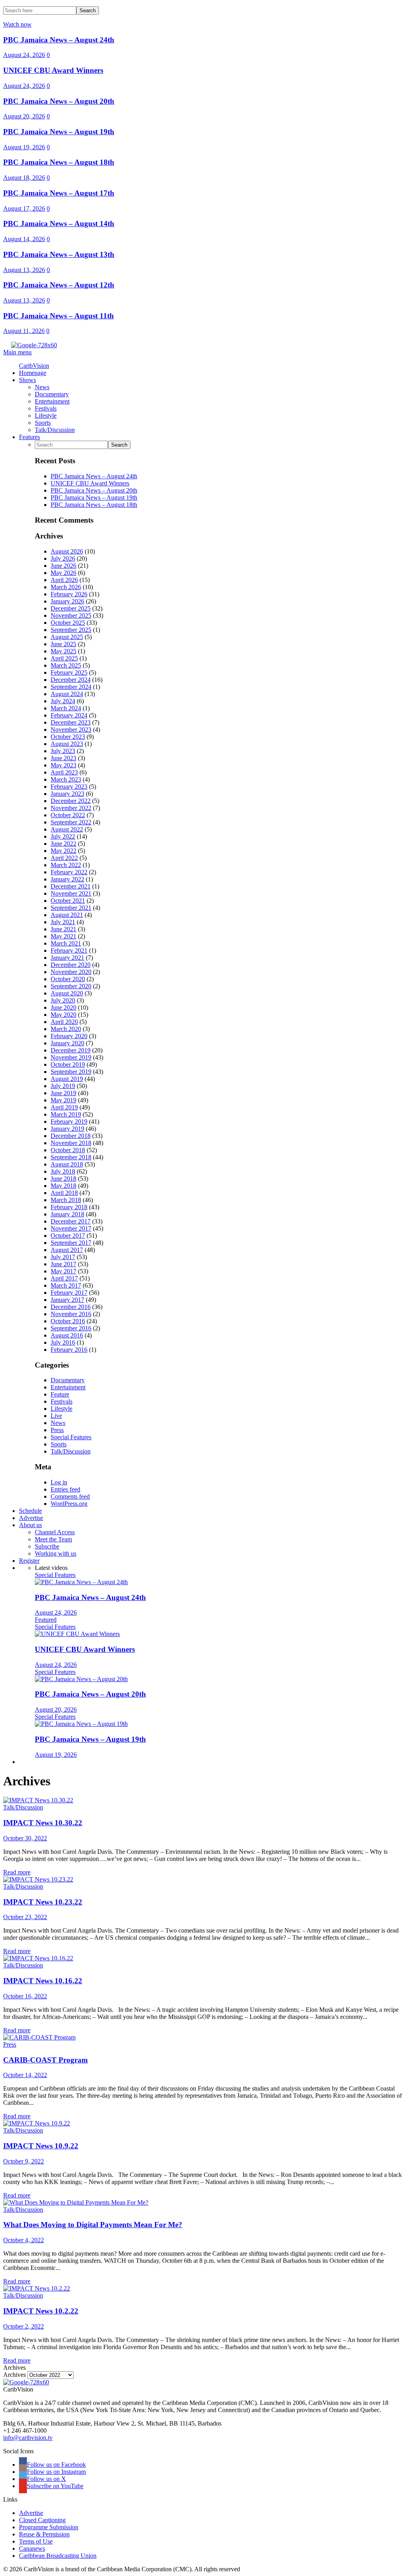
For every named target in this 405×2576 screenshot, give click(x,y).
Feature (60, 1394)
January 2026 (67, 601)
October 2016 (68, 1321)
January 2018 (67, 1214)
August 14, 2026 (24, 239)
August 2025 (67, 637)
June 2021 (63, 929)
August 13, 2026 (24, 270)
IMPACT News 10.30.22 (43, 1823)
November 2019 (71, 1057)
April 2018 (64, 1193)
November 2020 (71, 972)
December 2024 (71, 680)
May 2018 (63, 1186)
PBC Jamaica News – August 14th (59, 224)
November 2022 (71, 808)
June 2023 (63, 758)
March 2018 (66, 1200)
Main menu (17, 352)
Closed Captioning (42, 2520)
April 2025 (64, 658)
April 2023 (64, 772)
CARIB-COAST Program (45, 2060)
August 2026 (67, 551)
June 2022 (63, 844)
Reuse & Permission (44, 2534)
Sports (59, 1444)
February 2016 (69, 1350)
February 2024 (69, 715)
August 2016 (67, 1335)
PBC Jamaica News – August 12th (59, 285)
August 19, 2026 (24, 147)
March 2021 (66, 943)
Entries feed (65, 1489)
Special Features (71, 1437)
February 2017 (69, 1293)
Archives (14, 2375)
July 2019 (63, 1086)
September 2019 (71, 1072)
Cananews (32, 2548)
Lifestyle (62, 1409)
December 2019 (71, 1050)
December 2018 (71, 1136)
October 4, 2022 (24, 2240)
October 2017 (68, 1236)
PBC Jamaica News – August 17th (59, 193)
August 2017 (67, 1250)
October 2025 (68, 623)
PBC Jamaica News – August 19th (59, 132)
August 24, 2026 (24, 55)
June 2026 (63, 566)
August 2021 (67, 915)
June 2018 (63, 1179)
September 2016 (71, 1328)
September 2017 (71, 1243)
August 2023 (67, 744)
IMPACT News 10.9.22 (41, 2146)
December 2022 (71, 801)
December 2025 (71, 608)
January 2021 (67, 958)
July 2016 (63, 1342)
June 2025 (63, 644)
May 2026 (63, 573)
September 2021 (71, 908)
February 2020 (69, 1036)
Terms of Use (36, 2541)
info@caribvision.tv (28, 2438)
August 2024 (67, 694)
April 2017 (64, 1278)
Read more (17, 1872)
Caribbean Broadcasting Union (58, 2556)
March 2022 (66, 865)
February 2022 (69, 872)
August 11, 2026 (24, 331)
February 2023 (69, 787)
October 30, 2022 (25, 1838)
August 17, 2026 (24, 208)
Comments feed (70, 1496)
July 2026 (63, 558)
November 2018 (71, 1143)
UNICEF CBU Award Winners (53, 70)
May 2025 (63, 651)
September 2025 (71, 630)
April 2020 (64, 1022)
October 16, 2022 (25, 1996)
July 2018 (63, 1171)
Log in (59, 1482)
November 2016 (71, 1314)
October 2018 (68, 1150)
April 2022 (64, 858)
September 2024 (71, 687)
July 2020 (63, 1000)
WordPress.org (69, 1504)
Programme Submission (49, 2527)
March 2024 (66, 708)
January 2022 (67, 879)
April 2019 (64, 1107)
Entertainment (68, 1387)
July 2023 (63, 751)
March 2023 (66, 779)
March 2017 (66, 1285)
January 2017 (67, 1300)
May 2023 (63, 765)
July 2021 (63, 922)
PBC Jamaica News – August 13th (59, 254)
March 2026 (66, 587)
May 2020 (63, 1015)
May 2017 (63, 1271)
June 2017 (63, 1264)
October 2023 (68, 737)
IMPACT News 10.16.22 (43, 1981)
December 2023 (71, 722)
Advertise (31, 2513)
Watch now (17, 24)
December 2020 (71, 965)
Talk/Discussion (71, 1451)
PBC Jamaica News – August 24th (59, 40)
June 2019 (63, 1093)
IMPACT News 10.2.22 (41, 2311)
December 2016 (71, 1307)
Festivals (62, 1401)
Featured (46, 1620)
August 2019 (67, 1079)
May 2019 (63, 1100)
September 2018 (71, 1157)
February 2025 (69, 673)
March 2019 (66, 1114)
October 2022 (68, 815)
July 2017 (63, 1257)
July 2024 (63, 701)
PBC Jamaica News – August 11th (59, 316)
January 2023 (67, 794)
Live (56, 1416)
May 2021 (63, 936)
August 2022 (67, 829)
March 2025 (66, 665)
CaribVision (34, 366)
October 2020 (68, 979)
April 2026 (64, 580)
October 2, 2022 (24, 2326)
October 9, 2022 (24, 2161)
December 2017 (71, 1221)
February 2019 (69, 1122)
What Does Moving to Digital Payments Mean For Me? (93, 2225)
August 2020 (67, 993)
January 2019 (67, 1129)
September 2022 (71, 822)
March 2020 (66, 1029)
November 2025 (71, 615)
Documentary (68, 1380)
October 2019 (68, 1064)
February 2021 (69, 950)
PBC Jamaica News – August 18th (59, 162)
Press (57, 1430)
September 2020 (71, 986)
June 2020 (63, 1007)
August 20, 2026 (24, 116)
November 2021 (71, 893)
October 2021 (68, 901)
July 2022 (63, 836)
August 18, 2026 (24, 178)
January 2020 (67, 1043)
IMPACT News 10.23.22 (43, 1902)
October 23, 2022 (25, 1917)
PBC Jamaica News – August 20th (59, 101)
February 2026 (69, 594)
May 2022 (63, 851)
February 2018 (69, 1207)
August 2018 (67, 1164)
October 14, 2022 (25, 2075)
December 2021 (71, 886)
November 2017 (71, 1228)
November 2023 (71, 730)
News (58, 1423)
